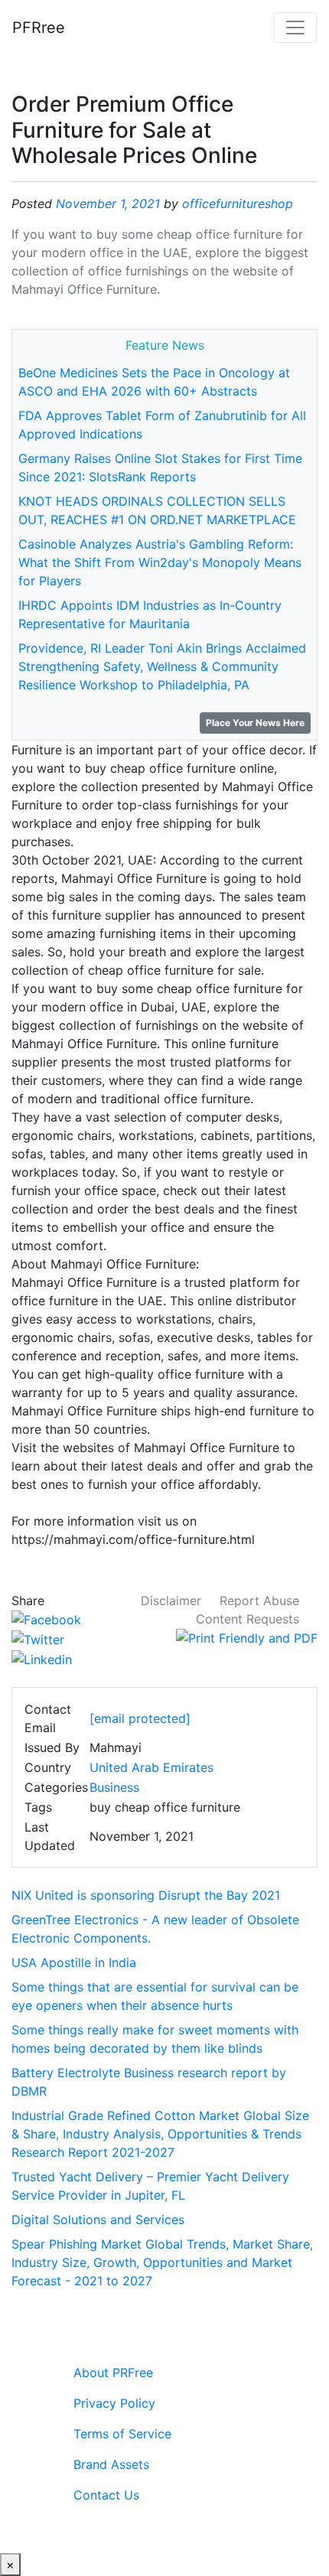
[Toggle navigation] (295, 28)
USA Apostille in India (74, 1962)
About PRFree (113, 2372)
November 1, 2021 (108, 204)
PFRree (39, 28)
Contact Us (106, 2495)
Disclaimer (171, 1601)
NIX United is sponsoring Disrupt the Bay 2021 (146, 1895)
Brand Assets (111, 2464)
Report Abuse (259, 1601)
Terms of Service (122, 2434)
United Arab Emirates (151, 1767)
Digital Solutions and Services (98, 2219)
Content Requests (248, 1619)
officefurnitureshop (238, 204)
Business (114, 1787)
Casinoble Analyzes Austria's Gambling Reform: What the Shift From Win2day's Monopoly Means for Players (160, 562)
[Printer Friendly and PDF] (247, 1637)
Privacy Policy (114, 2403)
